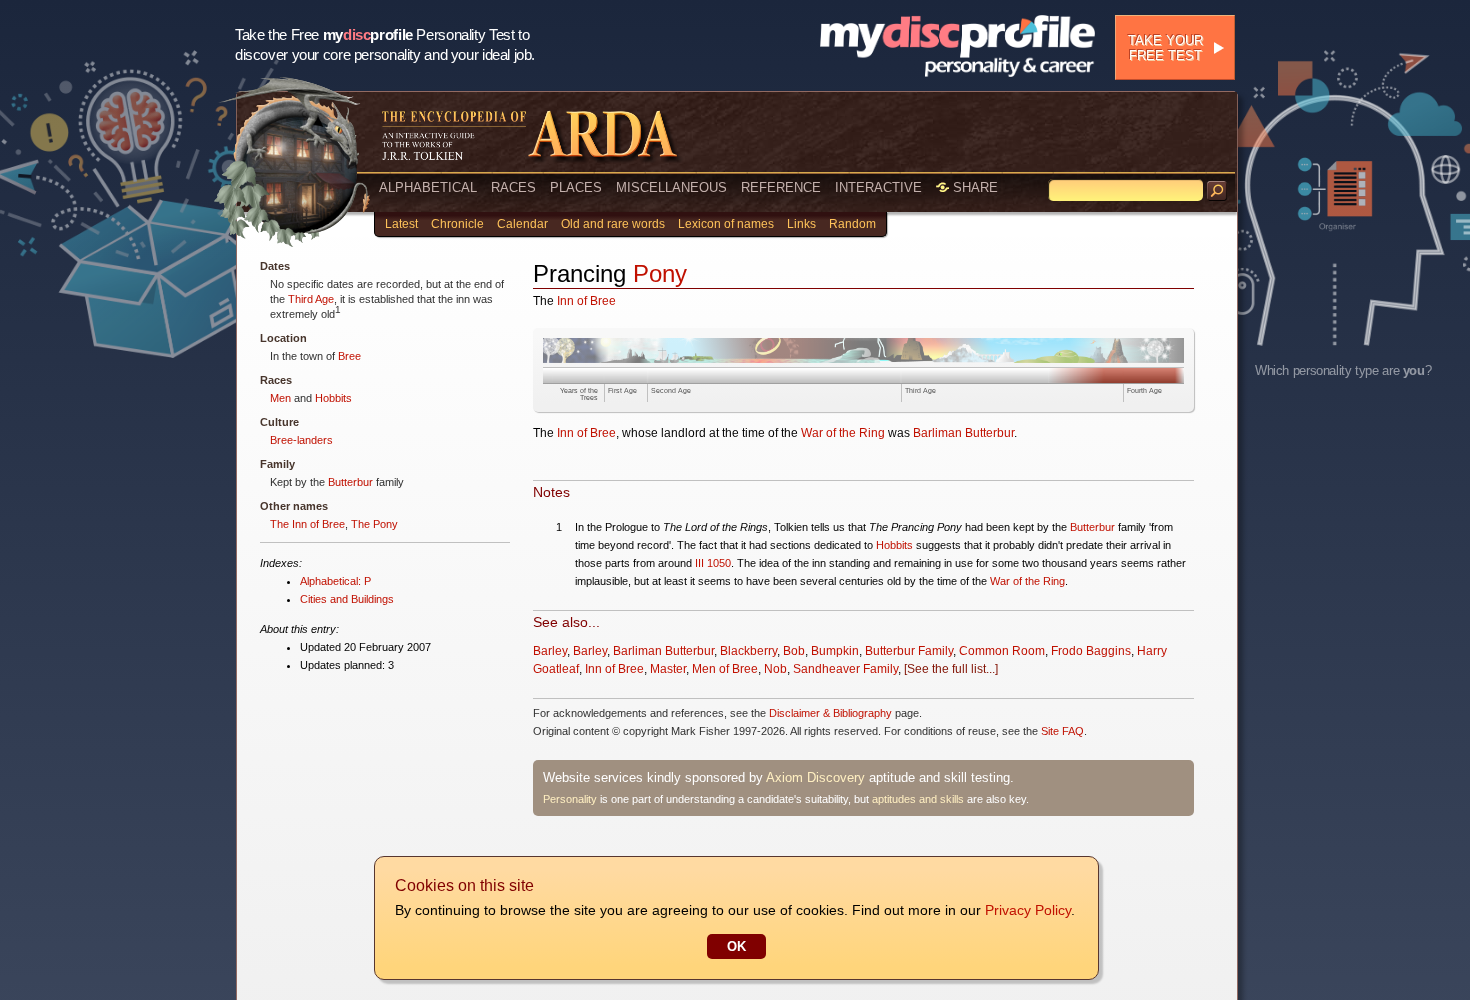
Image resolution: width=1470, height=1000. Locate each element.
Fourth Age (1144, 390)
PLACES (576, 187)
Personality (570, 799)
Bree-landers (301, 440)
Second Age (671, 390)
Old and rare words (613, 224)
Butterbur (350, 482)
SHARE (973, 187)
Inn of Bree (586, 301)
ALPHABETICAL (428, 187)
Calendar (522, 224)
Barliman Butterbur (963, 433)
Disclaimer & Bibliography (830, 713)
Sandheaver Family (845, 669)
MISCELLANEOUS (671, 187)
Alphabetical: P (335, 581)
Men (280, 398)
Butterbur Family (909, 651)
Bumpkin (835, 651)
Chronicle (457, 224)
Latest (401, 224)
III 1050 (713, 563)
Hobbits (333, 398)
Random (852, 224)
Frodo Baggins (1091, 651)
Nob (775, 669)
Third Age (311, 299)
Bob (794, 651)
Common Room (1002, 651)
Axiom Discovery (815, 777)
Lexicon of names (726, 224)
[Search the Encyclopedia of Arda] (1217, 191)
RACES (513, 187)
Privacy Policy (1028, 910)
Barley (550, 651)
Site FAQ (1062, 731)
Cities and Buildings (347, 599)
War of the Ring (843, 433)
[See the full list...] (951, 669)
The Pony (374, 524)
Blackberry (748, 651)
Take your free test (1165, 48)
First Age (622, 390)
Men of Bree (725, 669)
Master (668, 669)
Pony (660, 273)
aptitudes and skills (918, 799)
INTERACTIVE (878, 187)
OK (736, 946)
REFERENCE (781, 187)
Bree (349, 356)
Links (801, 224)
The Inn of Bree (307, 524)
